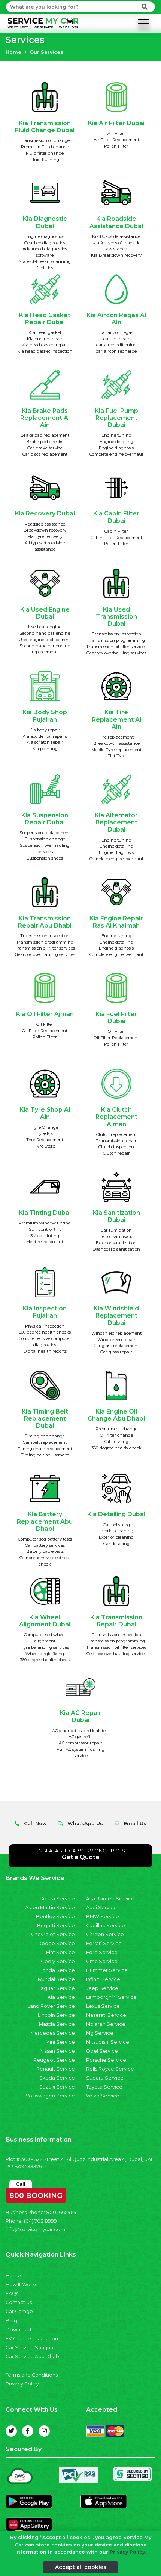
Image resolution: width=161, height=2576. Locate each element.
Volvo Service (103, 2096)
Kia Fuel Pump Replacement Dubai (116, 418)
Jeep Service (102, 1988)
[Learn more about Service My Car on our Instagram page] (44, 2431)
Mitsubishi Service (108, 2042)
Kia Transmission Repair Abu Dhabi (45, 922)
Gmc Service (102, 1961)
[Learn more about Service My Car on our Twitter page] (11, 2431)
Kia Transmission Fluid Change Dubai (45, 127)
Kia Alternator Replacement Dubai (116, 822)
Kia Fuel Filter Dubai (116, 1018)
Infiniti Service (103, 1979)
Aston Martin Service (50, 1908)
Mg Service (100, 2033)
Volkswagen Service (50, 2096)
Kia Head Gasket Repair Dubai (45, 319)
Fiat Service (60, 1952)
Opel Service (102, 2051)
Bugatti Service (56, 1925)
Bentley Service (55, 1916)
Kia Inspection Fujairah (45, 1312)
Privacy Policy (22, 2384)
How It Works (21, 2284)
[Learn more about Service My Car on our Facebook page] (28, 2431)
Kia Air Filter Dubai (116, 123)
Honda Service (57, 1970)
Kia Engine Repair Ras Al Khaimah (116, 922)
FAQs (12, 2293)
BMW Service (103, 1916)
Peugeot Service (54, 2060)
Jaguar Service (57, 1988)
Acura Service (58, 1899)
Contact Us (19, 2302)
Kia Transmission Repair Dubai (116, 1621)
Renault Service (56, 2069)
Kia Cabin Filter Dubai (116, 517)
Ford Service (102, 1952)
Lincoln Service (56, 2015)
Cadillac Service (106, 1925)
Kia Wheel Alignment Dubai (45, 1621)
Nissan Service (57, 2051)
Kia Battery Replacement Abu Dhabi (45, 1521)
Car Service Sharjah (29, 2348)
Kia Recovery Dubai (45, 513)
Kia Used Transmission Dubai (116, 617)
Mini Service (60, 2042)
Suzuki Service (57, 2087)
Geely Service (58, 1961)
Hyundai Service (55, 1979)
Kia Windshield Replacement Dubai (116, 1315)
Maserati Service (106, 2015)
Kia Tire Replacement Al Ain (116, 719)
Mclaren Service (106, 2024)
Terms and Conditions (32, 2375)
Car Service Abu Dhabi (33, 2357)
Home (13, 52)
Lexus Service (103, 2006)
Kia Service (61, 1997)
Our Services (46, 52)
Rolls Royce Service (110, 2069)
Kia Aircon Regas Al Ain (116, 319)
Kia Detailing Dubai (116, 1514)
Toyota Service (104, 2087)
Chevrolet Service (53, 1934)
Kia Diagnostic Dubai (45, 222)
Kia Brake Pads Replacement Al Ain (45, 418)
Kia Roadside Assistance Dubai (116, 222)
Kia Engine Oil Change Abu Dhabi (116, 1415)
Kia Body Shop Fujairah (45, 716)
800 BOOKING (36, 2194)
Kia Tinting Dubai (45, 1213)
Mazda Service (57, 2024)
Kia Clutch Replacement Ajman (116, 1117)
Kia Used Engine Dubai (45, 613)
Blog (11, 2321)
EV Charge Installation (32, 2339)
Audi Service (101, 1908)
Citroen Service (105, 1934)
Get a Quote (81, 1857)
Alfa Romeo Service (110, 1899)
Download (18, 2330)
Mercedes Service (53, 2033)
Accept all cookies (81, 2567)
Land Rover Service (51, 2006)
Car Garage (19, 2311)
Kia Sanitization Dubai (116, 1216)
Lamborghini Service (111, 1997)
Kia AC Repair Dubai (81, 1716)
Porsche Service (106, 2060)
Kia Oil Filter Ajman (45, 1014)
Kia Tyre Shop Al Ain (45, 1113)
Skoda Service (57, 2078)
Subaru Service (105, 2078)
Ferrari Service (104, 1943)
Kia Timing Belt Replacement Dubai (45, 1419)
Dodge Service (56, 1943)
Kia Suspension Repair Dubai (45, 819)
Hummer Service (107, 1970)
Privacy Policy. (128, 2552)
